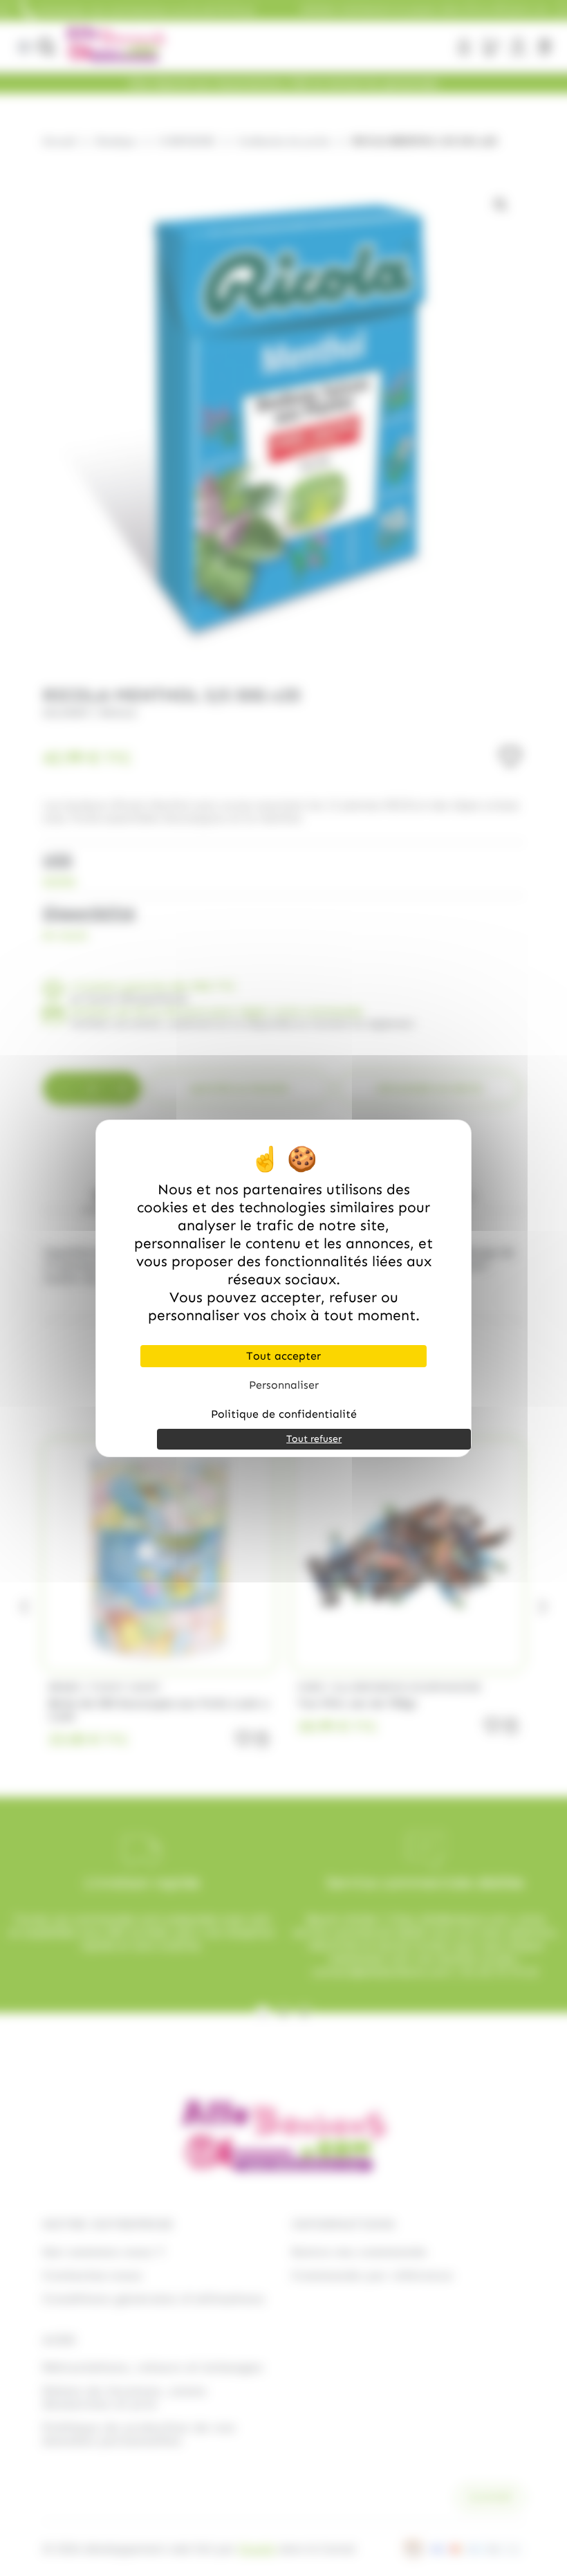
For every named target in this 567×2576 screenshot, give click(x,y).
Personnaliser (284, 1385)
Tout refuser (314, 1439)
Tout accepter (283, 1356)
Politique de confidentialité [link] (284, 1414)
